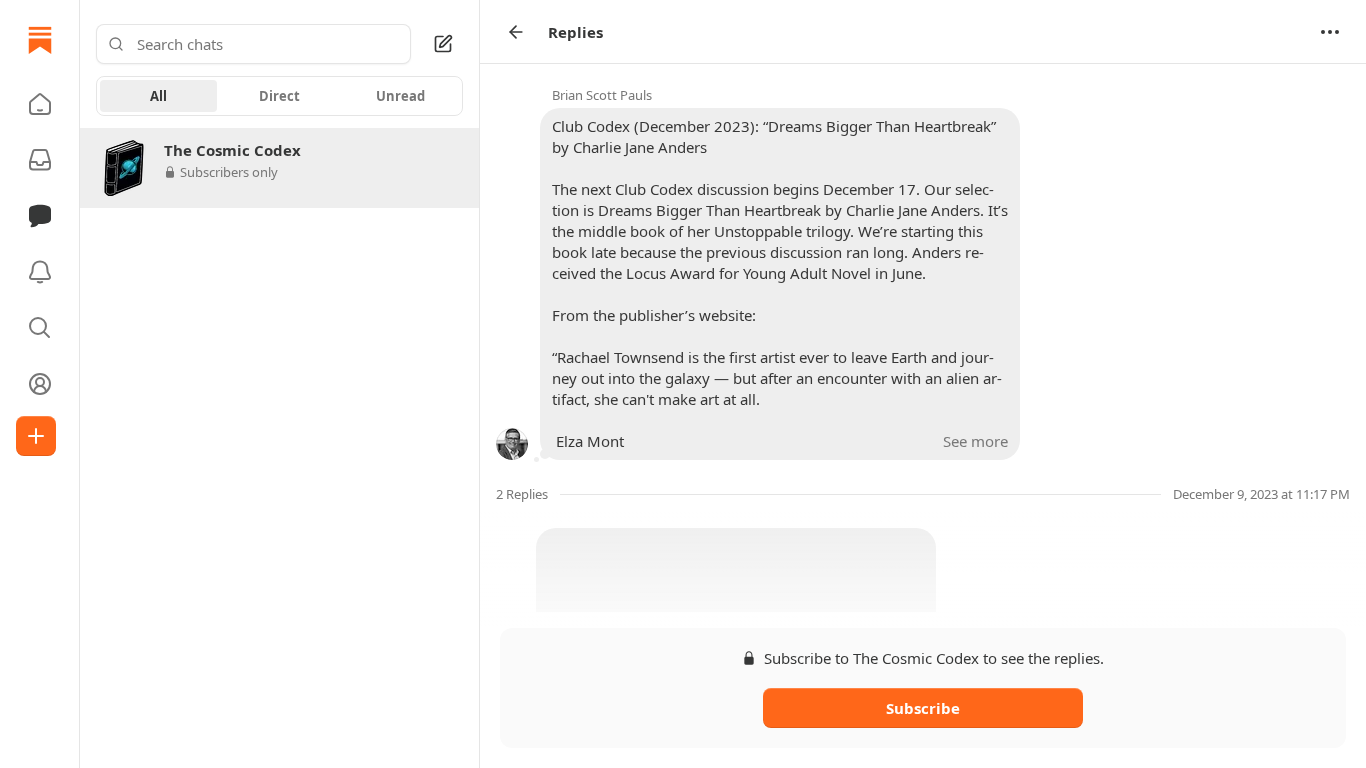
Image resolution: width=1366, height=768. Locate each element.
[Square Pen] (443, 44)
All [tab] (158, 96)
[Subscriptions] (40, 160)
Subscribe (923, 708)
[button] (40, 104)
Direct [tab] (279, 96)
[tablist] (279, 96)
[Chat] (40, 216)
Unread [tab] (400, 96)
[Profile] (40, 384)
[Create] (36, 436)
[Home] (40, 40)
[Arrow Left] (516, 32)
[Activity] (40, 272)
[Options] (1330, 32)
